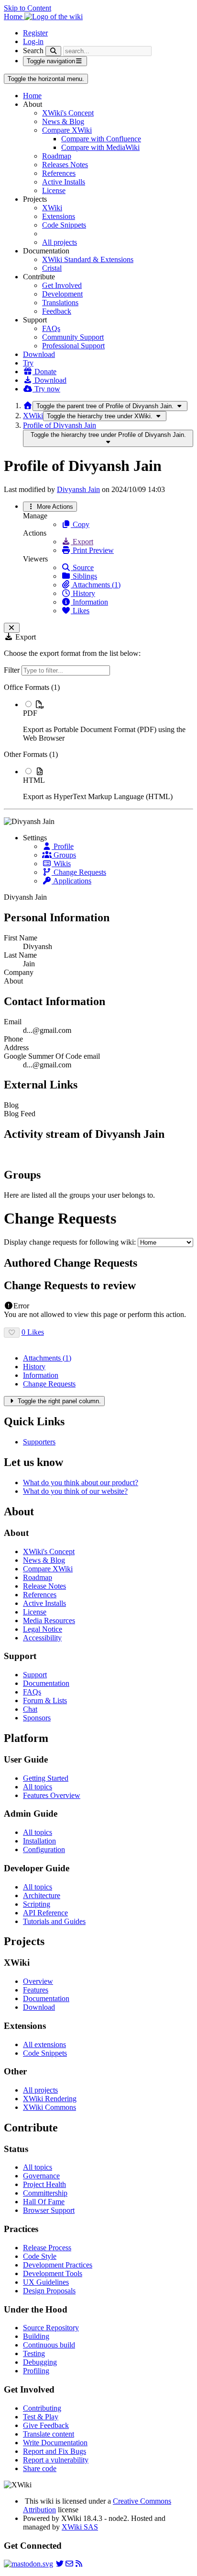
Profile (63, 846)
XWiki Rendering (50, 2099)
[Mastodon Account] (28, 2564)
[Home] (28, 406)
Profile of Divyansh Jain (60, 425)
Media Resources (49, 1620)
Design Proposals (49, 2291)
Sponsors (37, 1718)
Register (35, 33)
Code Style (40, 2256)
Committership (45, 2193)
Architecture (42, 1895)
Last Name (20, 955)
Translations (60, 303)
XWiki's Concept (68, 113)
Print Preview (92, 550)
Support (35, 1675)
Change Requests (79, 872)
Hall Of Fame (44, 2202)
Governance (41, 2176)
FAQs (51, 328)
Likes (80, 611)
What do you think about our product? (81, 1483)
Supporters (39, 1442)
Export (82, 542)
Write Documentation (55, 2443)
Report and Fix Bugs (55, 2451)
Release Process (47, 2248)
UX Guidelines (46, 2282)
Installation (39, 1841)
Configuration (44, 1849)
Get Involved (62, 285)
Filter (13, 670)
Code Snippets (64, 225)
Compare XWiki (67, 130)
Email (13, 1022)
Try (28, 363)
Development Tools (53, 2273)
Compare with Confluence (101, 139)
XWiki (52, 208)
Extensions (59, 216)
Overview (38, 1981)
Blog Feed (20, 1114)
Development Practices (58, 2265)
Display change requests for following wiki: (70, 1242)
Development (62, 294)
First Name (21, 938)
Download (39, 354)
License (54, 190)
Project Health (44, 2184)
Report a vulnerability (56, 2460)
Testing (34, 2353)
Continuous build (49, 2345)
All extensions (44, 2044)
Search (33, 51)
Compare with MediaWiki (100, 147)
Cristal (52, 268)
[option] (108, 721)
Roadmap (57, 156)
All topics (38, 1787)
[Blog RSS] (79, 2564)
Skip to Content (27, 8)
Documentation (46, 1683)
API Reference (45, 1913)
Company (19, 972)
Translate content (49, 2434)
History (83, 593)
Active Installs (64, 182)
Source (82, 567)
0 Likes (33, 1332)
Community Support (73, 337)
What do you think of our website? (75, 1491)
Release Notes (44, 1586)
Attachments (47, 1358)
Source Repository (51, 2328)
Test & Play (41, 2417)
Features (36, 1990)
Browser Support (49, 2210)
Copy (80, 524)
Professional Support (73, 346)
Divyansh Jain (78, 489)
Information (89, 602)
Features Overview (52, 1795)
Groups (64, 855)
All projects (60, 242)
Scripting (37, 1904)
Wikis (61, 864)
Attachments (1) (96, 585)
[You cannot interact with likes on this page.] (12, 1333)
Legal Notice (43, 1629)
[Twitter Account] (60, 2564)
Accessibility (42, 1638)
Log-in (33, 41)
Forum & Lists (45, 1700)
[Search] (53, 51)
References (59, 173)
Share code (40, 2468)
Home (32, 96)
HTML (34, 780)
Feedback (57, 311)
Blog (11, 1105)
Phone (13, 1039)
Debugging (40, 2362)
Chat (30, 1709)
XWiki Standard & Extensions (88, 259)
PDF (30, 713)
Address (16, 1048)
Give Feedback (46, 2425)
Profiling (36, 2371)
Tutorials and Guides (54, 1921)
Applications (71, 881)
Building (36, 2336)
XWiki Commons (49, 2107)
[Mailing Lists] (69, 2564)
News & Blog (63, 121)
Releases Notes (65, 165)
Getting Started (46, 1778)
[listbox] (98, 742)
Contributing (42, 2408)
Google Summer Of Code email (52, 1056)
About (13, 981)
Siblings (84, 576)
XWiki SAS (80, 2527)
